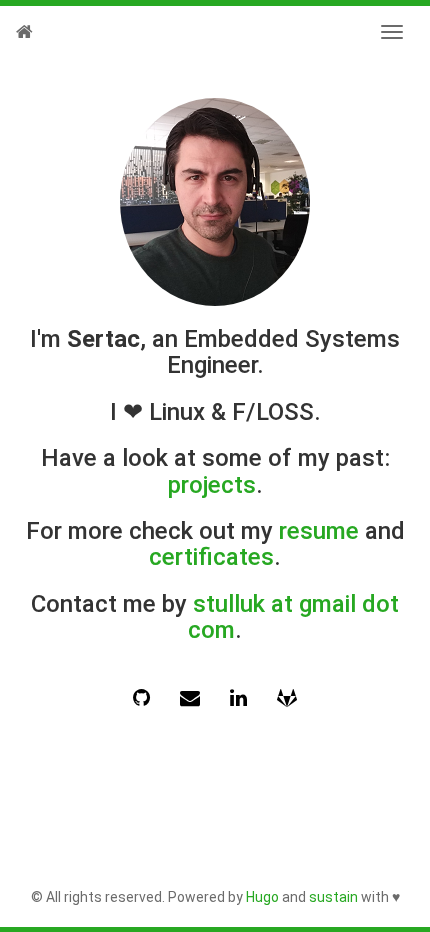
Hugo (262, 897)
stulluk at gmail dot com (293, 617)
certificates (211, 557)
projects (212, 485)
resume (319, 531)
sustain (333, 897)
